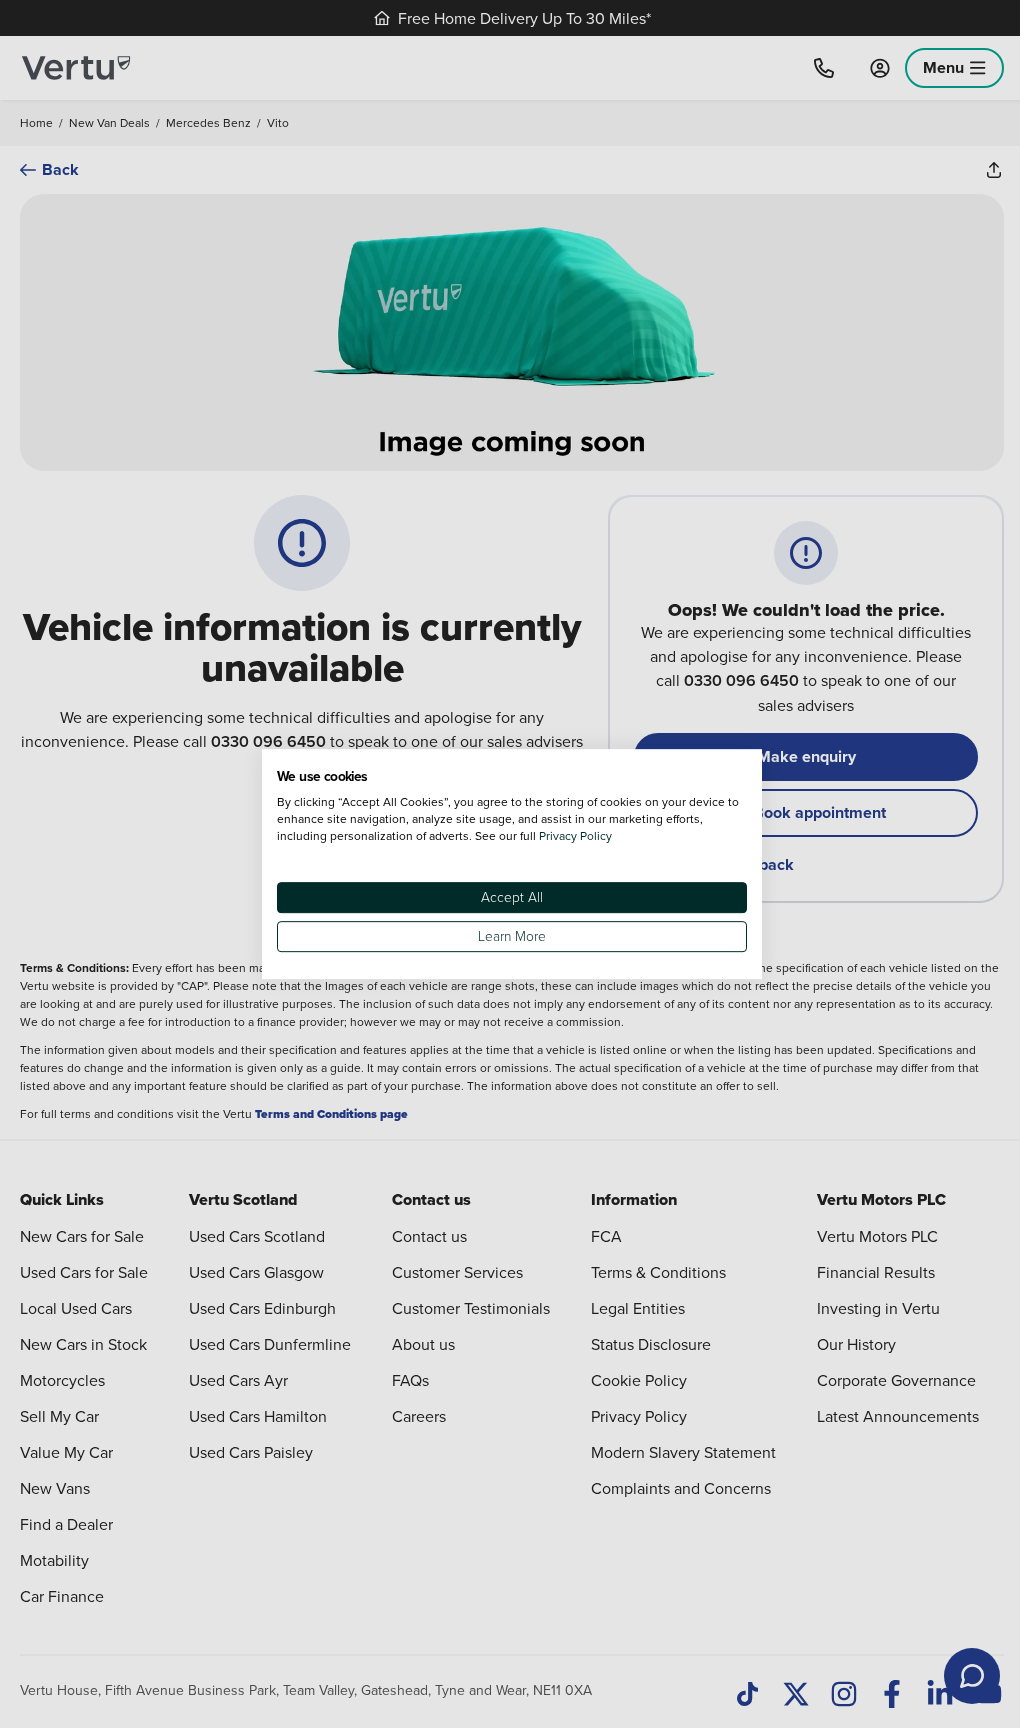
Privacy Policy (575, 835)
